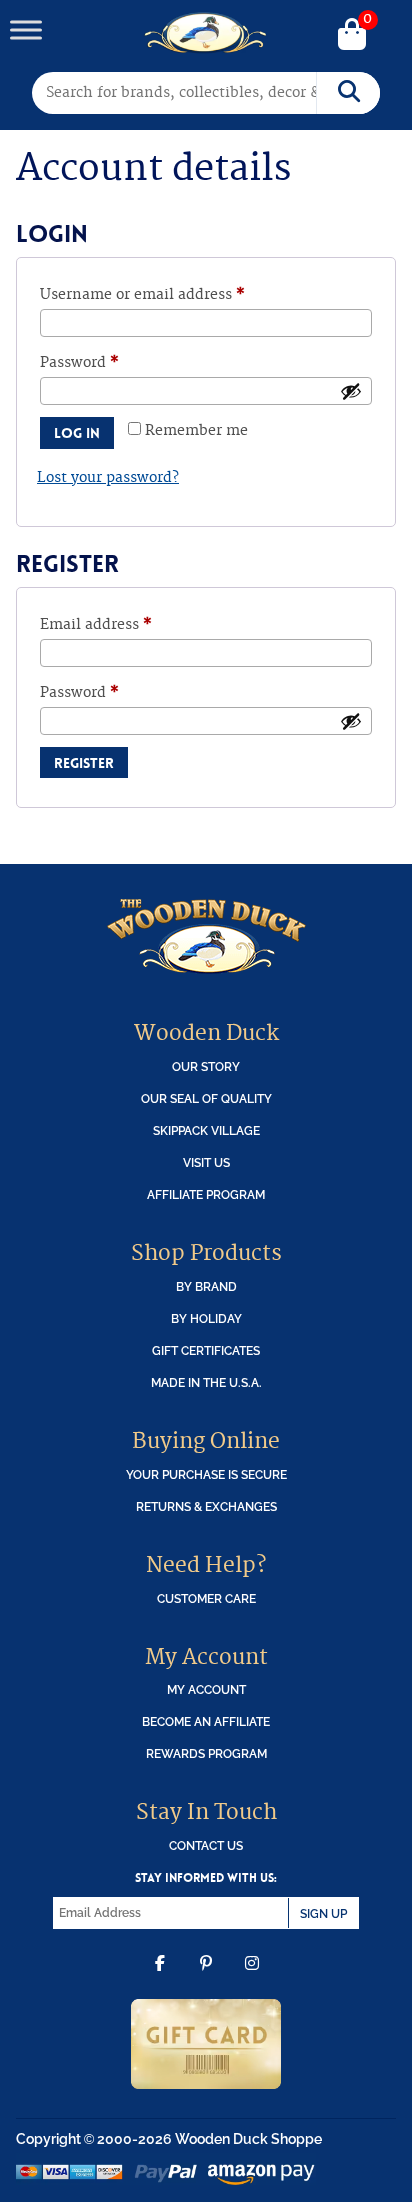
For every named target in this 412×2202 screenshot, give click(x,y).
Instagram (252, 1978)
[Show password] (351, 391)
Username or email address (173, 294)
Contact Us (206, 1845)
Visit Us (206, 1162)
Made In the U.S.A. (206, 1382)
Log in (77, 433)
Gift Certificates (206, 1350)
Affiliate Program (206, 1194)
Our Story (206, 1066)
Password (110, 362)
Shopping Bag (352, 36)
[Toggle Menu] (26, 29)
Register (84, 763)
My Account (206, 1689)
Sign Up (323, 1913)
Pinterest (206, 1978)
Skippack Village (206, 1130)
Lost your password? (108, 478)
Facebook (160, 1978)
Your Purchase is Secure (206, 1474)
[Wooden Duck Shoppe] (206, 33)
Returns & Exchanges (206, 1506)
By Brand (206, 1286)
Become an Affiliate (206, 1721)
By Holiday (206, 1318)
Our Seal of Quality (206, 1098)
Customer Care (206, 1598)
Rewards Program (206, 1753)
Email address (127, 624)
